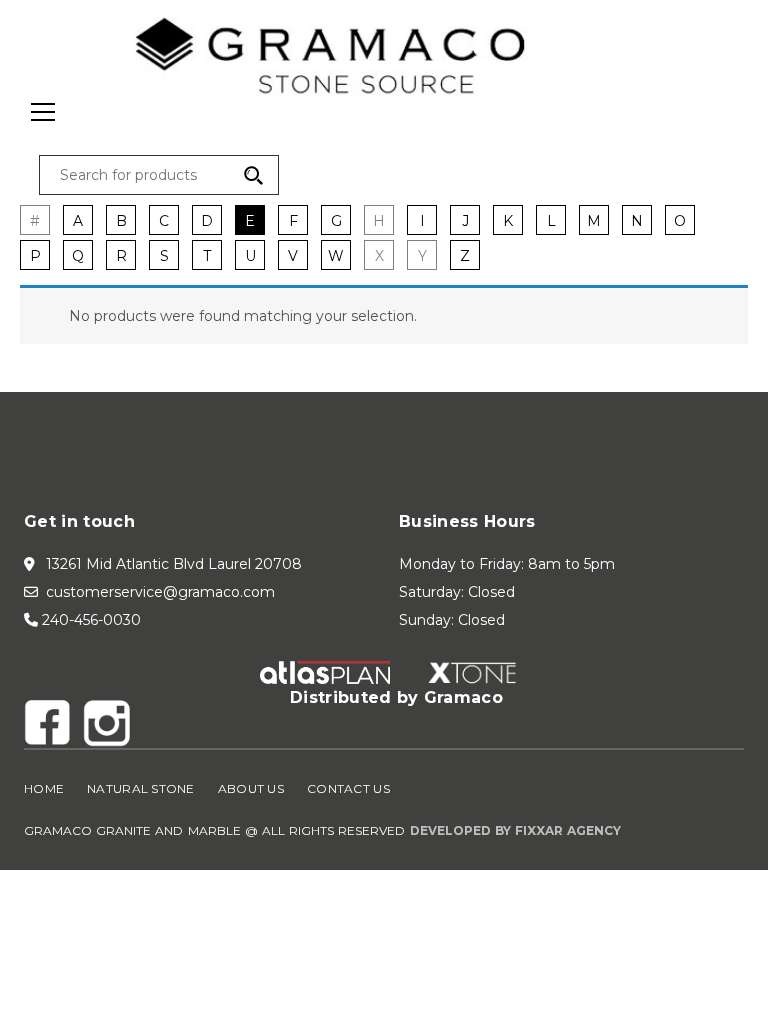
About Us (251, 788)
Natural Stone (141, 788)
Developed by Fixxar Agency (516, 830)
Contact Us (348, 788)
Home (44, 788)
